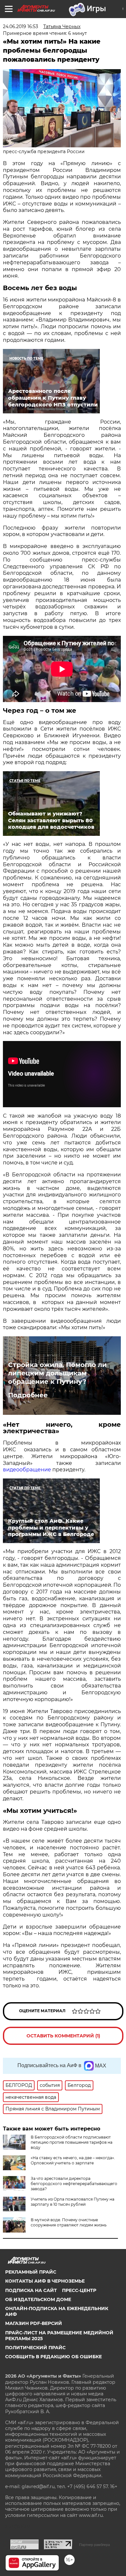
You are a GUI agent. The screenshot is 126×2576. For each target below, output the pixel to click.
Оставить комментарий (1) (63, 2036)
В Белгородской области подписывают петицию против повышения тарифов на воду (72, 2142)
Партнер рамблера (94, 2545)
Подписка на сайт (31, 2290)
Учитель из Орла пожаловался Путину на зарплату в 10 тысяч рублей (73, 2202)
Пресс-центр (79, 2290)
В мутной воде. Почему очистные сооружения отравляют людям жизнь (69, 2222)
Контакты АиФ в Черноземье (45, 2281)
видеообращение (27, 1470)
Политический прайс (35, 2348)
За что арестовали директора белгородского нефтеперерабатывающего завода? (74, 2184)
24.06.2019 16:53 (21, 26)
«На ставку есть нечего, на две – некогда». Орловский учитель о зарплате (73, 2160)
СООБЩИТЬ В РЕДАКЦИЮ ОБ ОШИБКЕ (53, 2357)
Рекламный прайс (31, 2272)
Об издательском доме (38, 2299)
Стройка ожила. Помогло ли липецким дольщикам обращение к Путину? (57, 1373)
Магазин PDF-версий (34, 2323)
